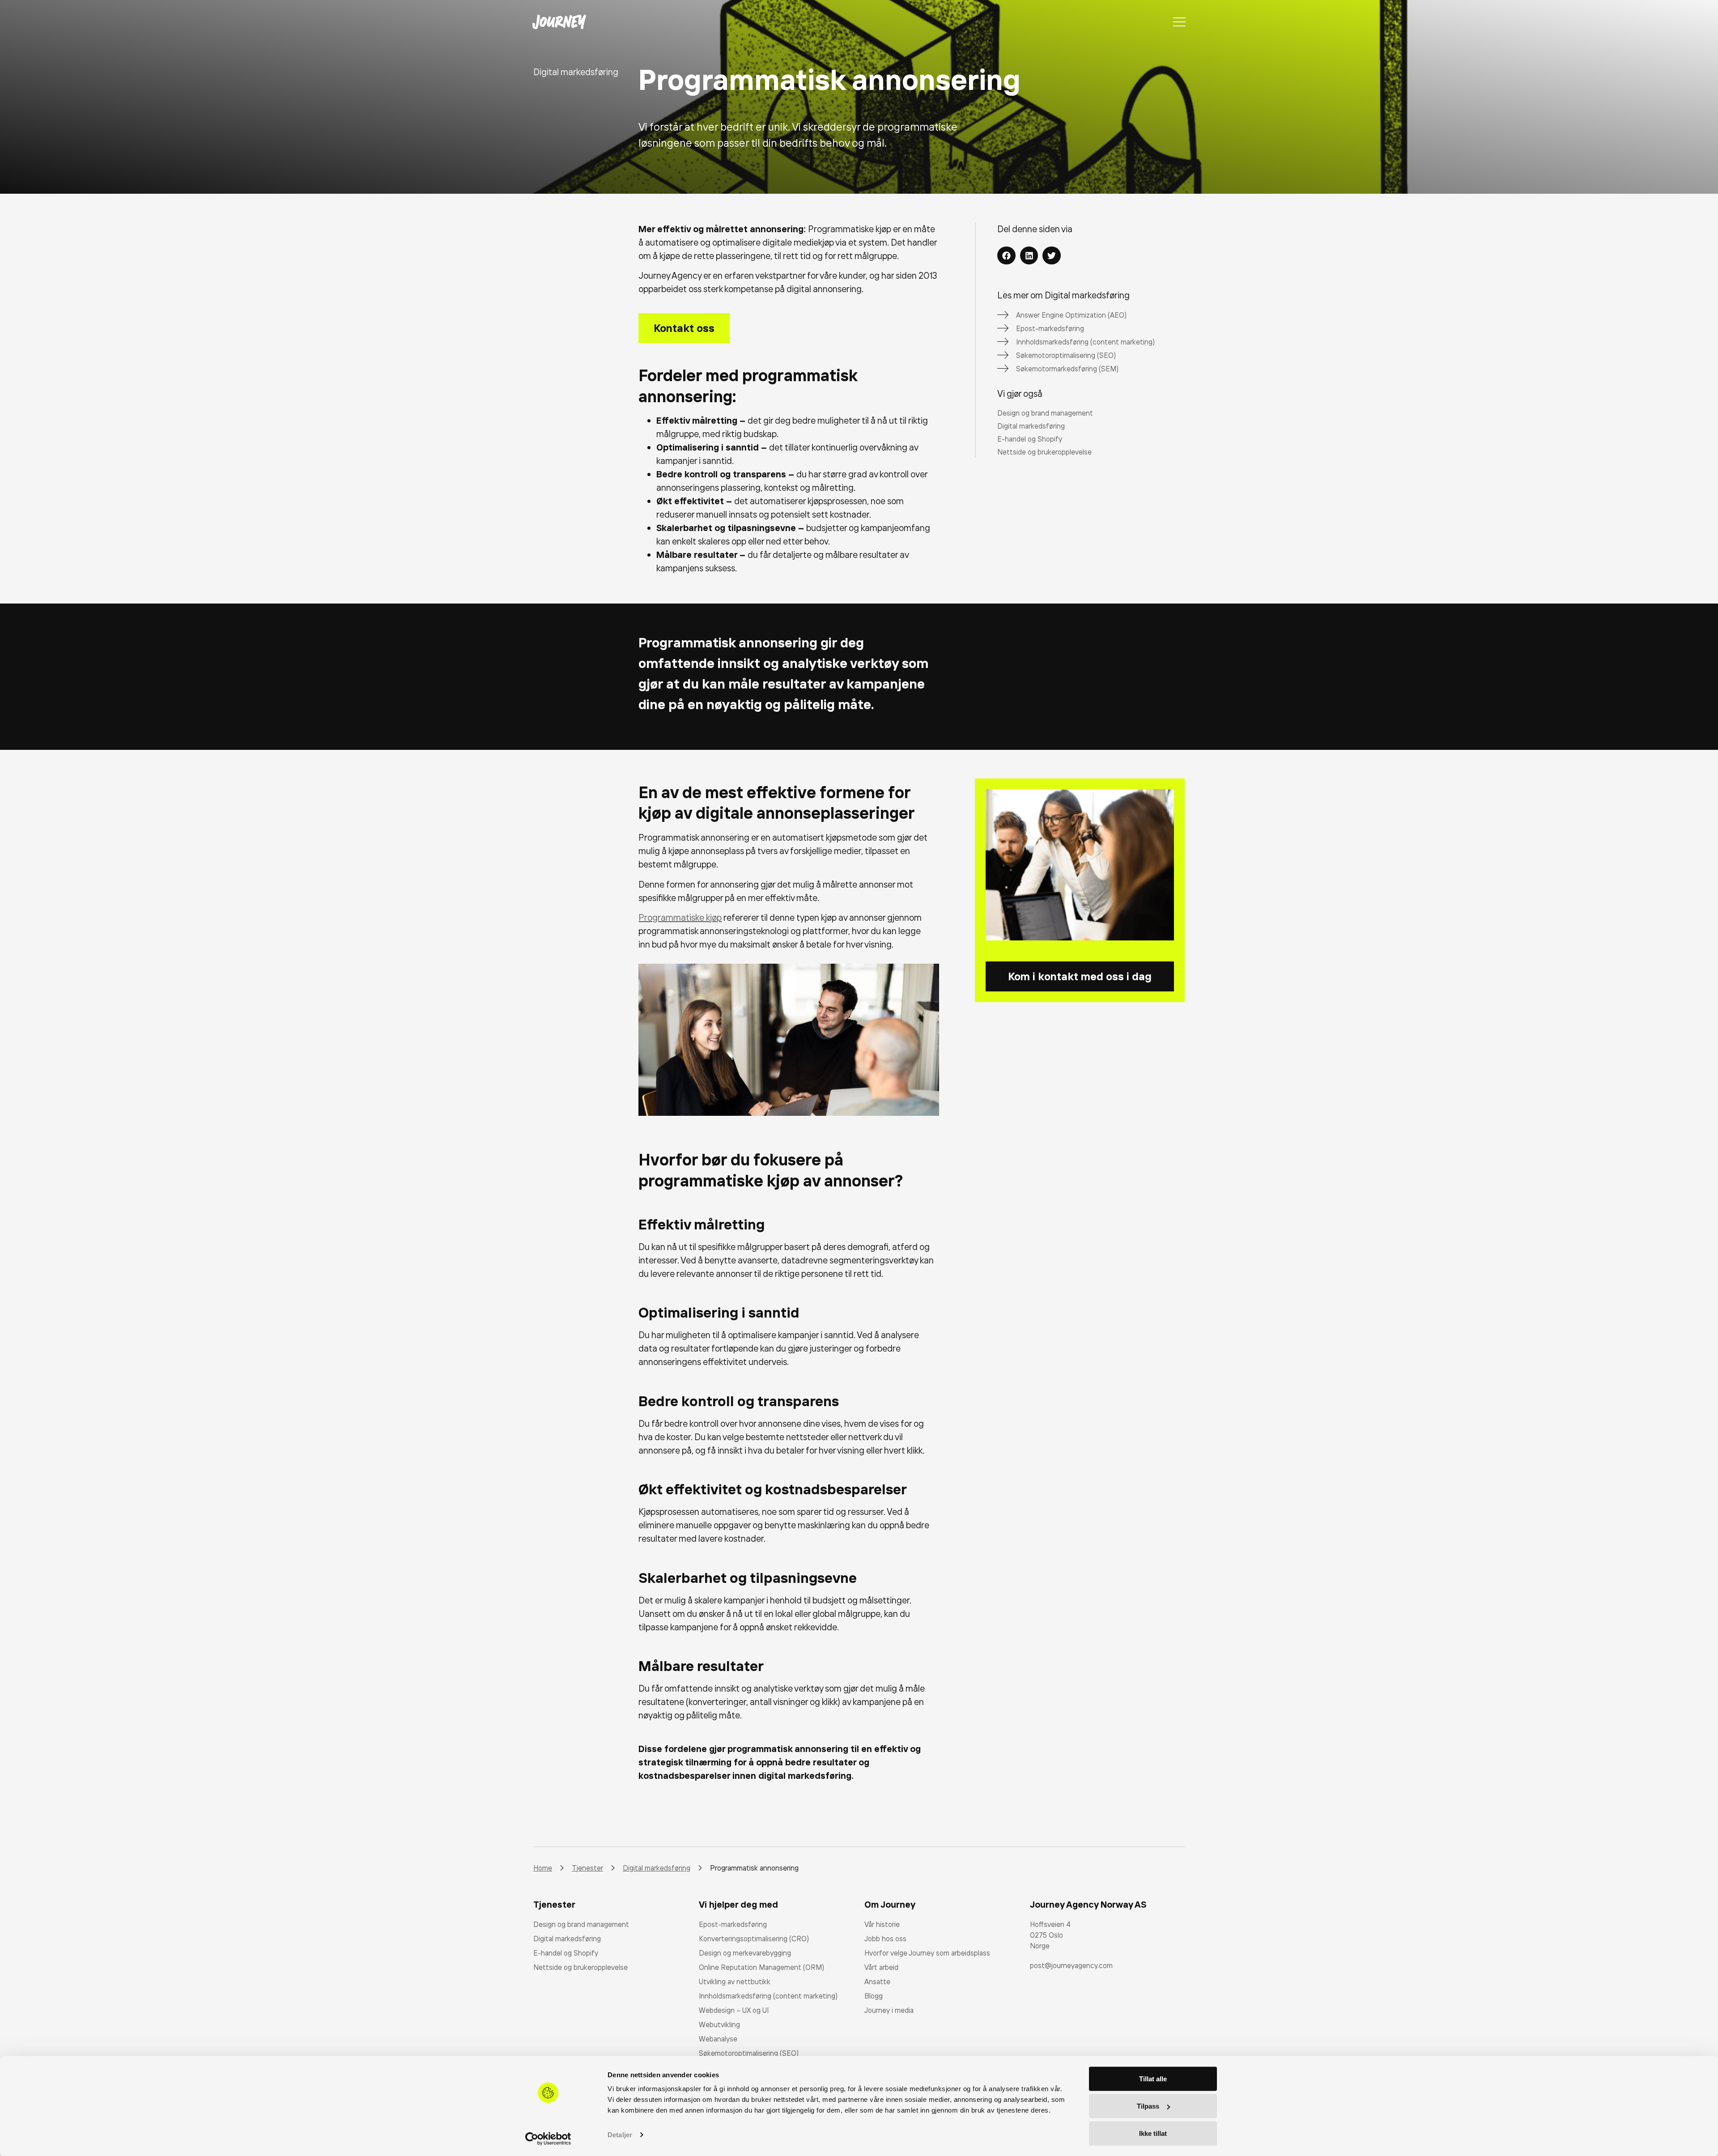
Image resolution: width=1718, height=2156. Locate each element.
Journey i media (889, 2010)
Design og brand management (581, 1924)
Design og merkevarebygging (745, 1953)
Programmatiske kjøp (680, 917)
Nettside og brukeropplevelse (580, 1967)
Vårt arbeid (881, 1967)
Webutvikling (719, 2024)
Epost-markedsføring (733, 1924)
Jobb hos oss (885, 1939)
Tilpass (1148, 2106)
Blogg (874, 1996)
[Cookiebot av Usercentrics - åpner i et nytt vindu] (548, 2139)
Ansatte (877, 1982)
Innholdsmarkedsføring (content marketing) (768, 1996)
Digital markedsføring (567, 1939)
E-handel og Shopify (566, 1953)
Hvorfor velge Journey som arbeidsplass (927, 1953)
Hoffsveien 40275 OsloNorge (1050, 1935)
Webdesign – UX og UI (734, 2010)
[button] (1006, 256)
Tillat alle (1153, 2079)
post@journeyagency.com (1071, 1965)
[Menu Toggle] (1179, 22)
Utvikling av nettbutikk (735, 1982)
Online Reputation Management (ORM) (761, 1967)
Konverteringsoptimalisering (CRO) (754, 1939)
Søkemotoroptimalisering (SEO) (749, 2053)
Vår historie (882, 1924)
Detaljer (620, 2135)
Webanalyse (718, 2039)
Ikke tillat (1153, 2133)
